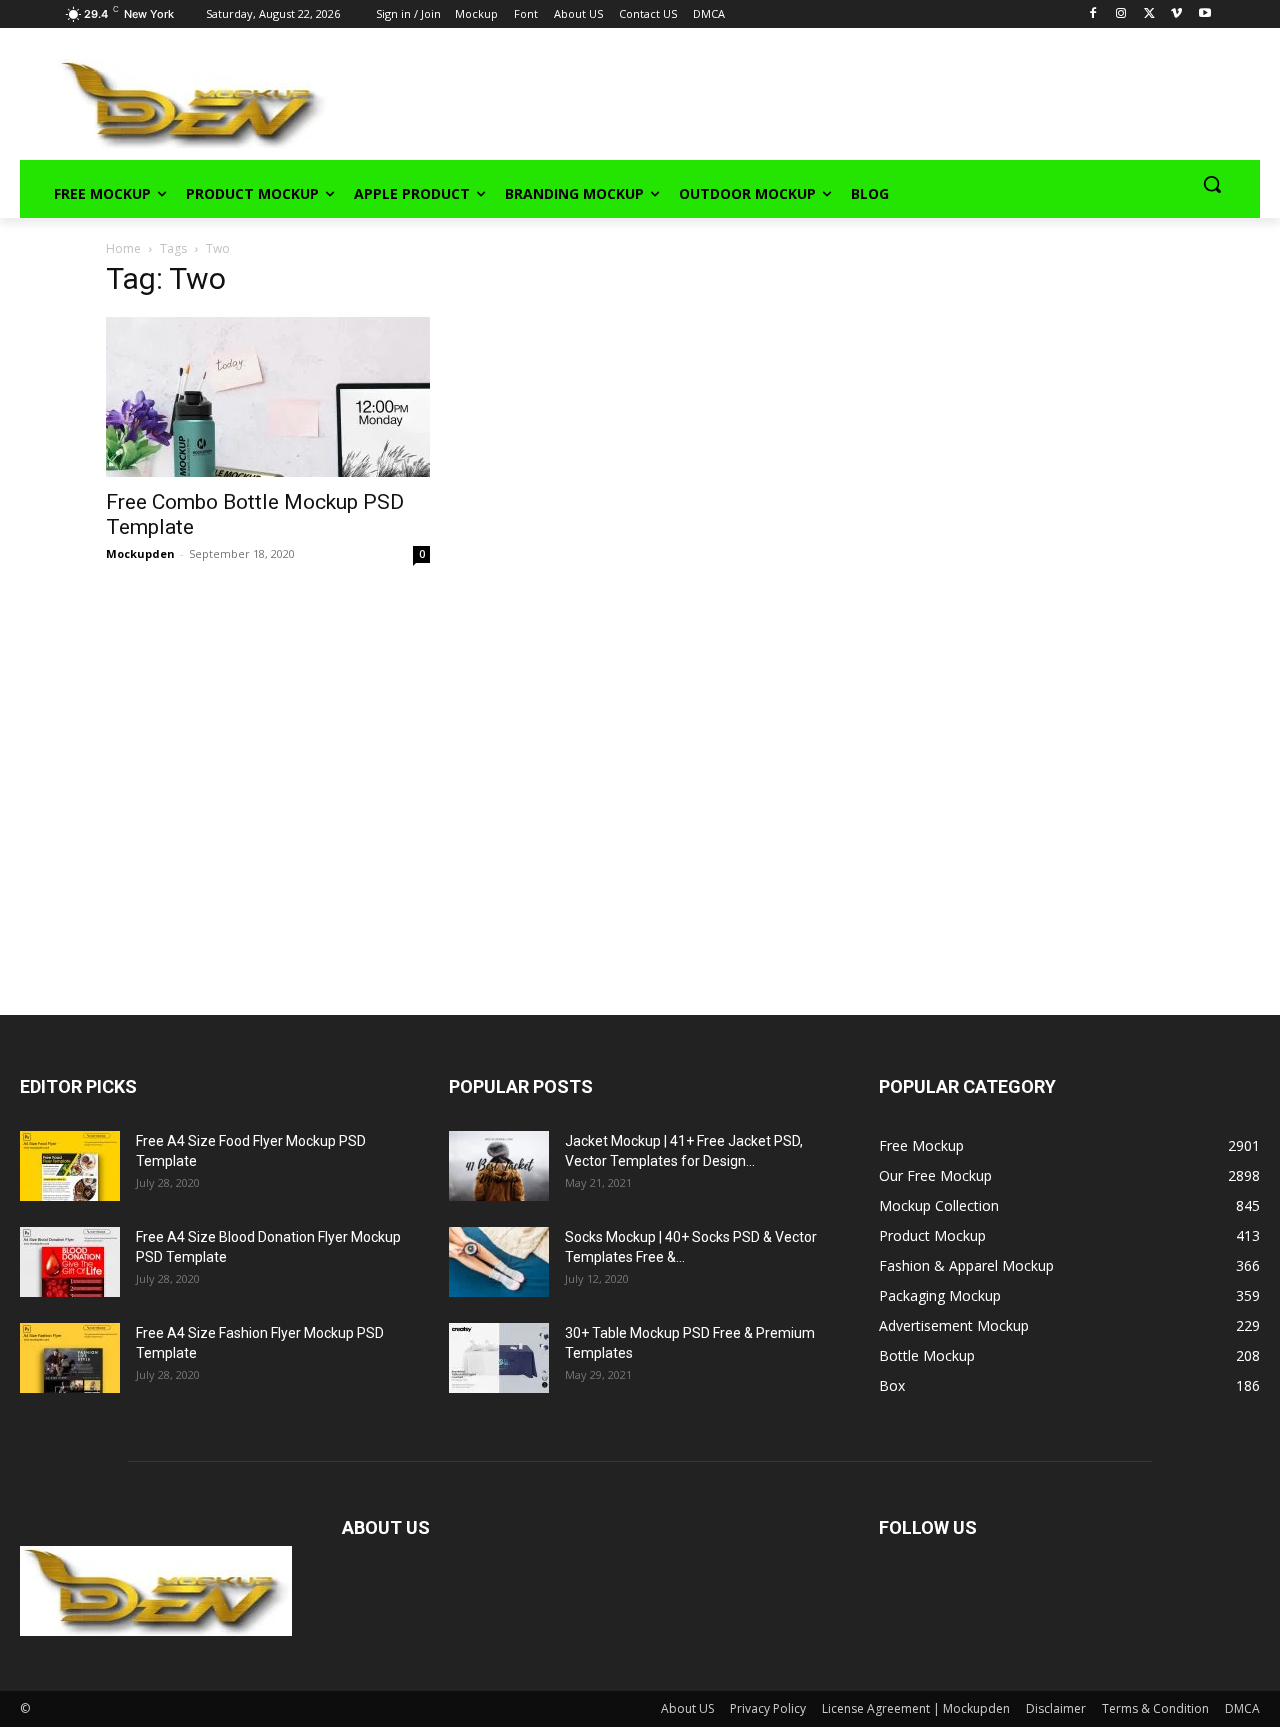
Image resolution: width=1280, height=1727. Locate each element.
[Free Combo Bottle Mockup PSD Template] (268, 397)
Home (123, 248)
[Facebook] (1093, 14)
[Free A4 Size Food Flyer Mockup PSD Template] (70, 1166)
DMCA (1242, 1708)
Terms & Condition (1155, 1708)
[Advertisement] (766, 101)
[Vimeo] (1176, 14)
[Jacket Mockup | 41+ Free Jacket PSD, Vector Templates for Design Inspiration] (499, 1166)
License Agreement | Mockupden (916, 1708)
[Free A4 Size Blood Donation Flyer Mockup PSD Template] (70, 1262)
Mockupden (140, 553)
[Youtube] (1204, 14)
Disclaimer (1056, 1708)
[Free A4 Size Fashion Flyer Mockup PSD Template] (70, 1358)
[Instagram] (1121, 14)
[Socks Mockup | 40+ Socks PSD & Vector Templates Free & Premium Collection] (499, 1262)
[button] (1212, 184)
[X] (1149, 14)
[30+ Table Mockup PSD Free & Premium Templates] (499, 1358)
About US (687, 1708)
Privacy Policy (768, 1708)
